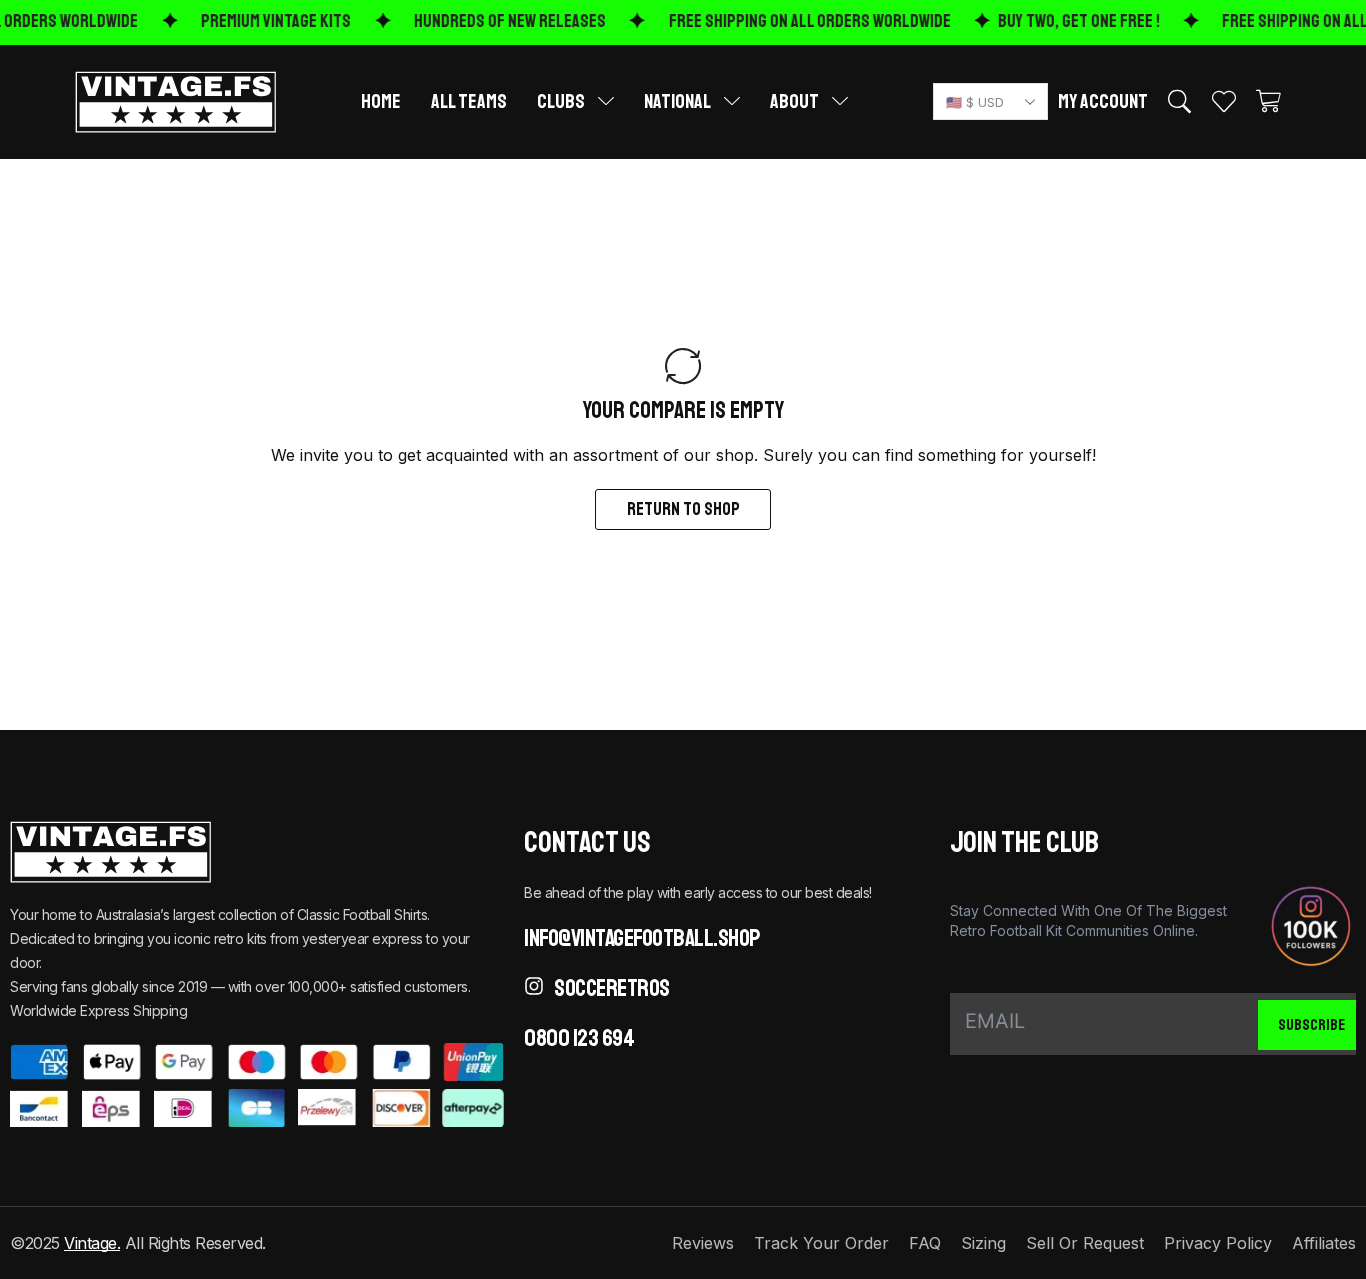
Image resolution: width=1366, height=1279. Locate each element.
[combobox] (990, 101)
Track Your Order (821, 1243)
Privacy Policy (1218, 1243)
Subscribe (1311, 1025)
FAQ (925, 1243)
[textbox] (986, 102)
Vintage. (92, 1243)
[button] (1180, 102)
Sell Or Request (1085, 1243)
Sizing (983, 1243)
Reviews (703, 1243)
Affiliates (1324, 1243)
